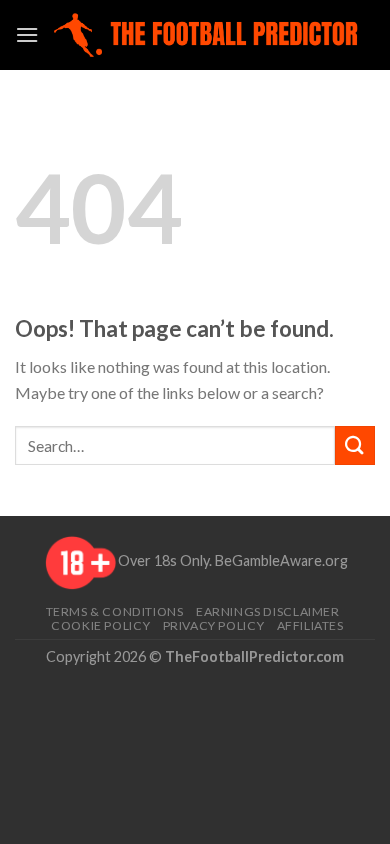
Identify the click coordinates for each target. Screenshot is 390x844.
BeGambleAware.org (281, 561)
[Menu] (27, 34)
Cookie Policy (100, 625)
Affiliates (310, 625)
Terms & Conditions (115, 611)
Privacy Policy (214, 625)
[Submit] (355, 445)
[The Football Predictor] (207, 35)
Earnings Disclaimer (268, 611)
